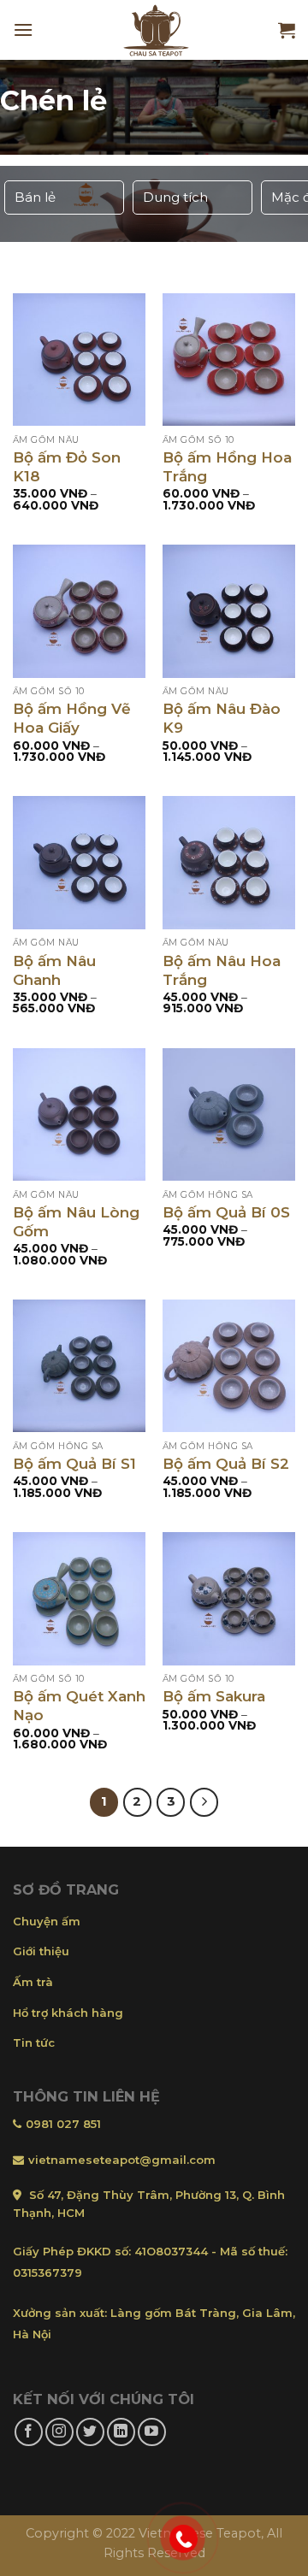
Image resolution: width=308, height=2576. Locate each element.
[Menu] (23, 29)
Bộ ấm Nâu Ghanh (54, 970)
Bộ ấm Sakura (214, 1696)
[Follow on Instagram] (59, 2432)
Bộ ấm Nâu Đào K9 (222, 718)
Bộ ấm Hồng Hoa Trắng (227, 467)
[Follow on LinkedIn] (121, 2432)
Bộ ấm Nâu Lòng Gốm (76, 1222)
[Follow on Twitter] (90, 2432)
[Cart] (287, 30)
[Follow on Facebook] (29, 2432)
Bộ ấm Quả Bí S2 (226, 1464)
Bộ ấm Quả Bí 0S (226, 1212)
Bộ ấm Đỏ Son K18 (67, 467)
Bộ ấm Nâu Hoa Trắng (222, 970)
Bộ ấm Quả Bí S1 (74, 1464)
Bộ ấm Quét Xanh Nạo (79, 1706)
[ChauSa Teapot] (156, 30)
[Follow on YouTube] (152, 2432)
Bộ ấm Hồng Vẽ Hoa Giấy (72, 718)
